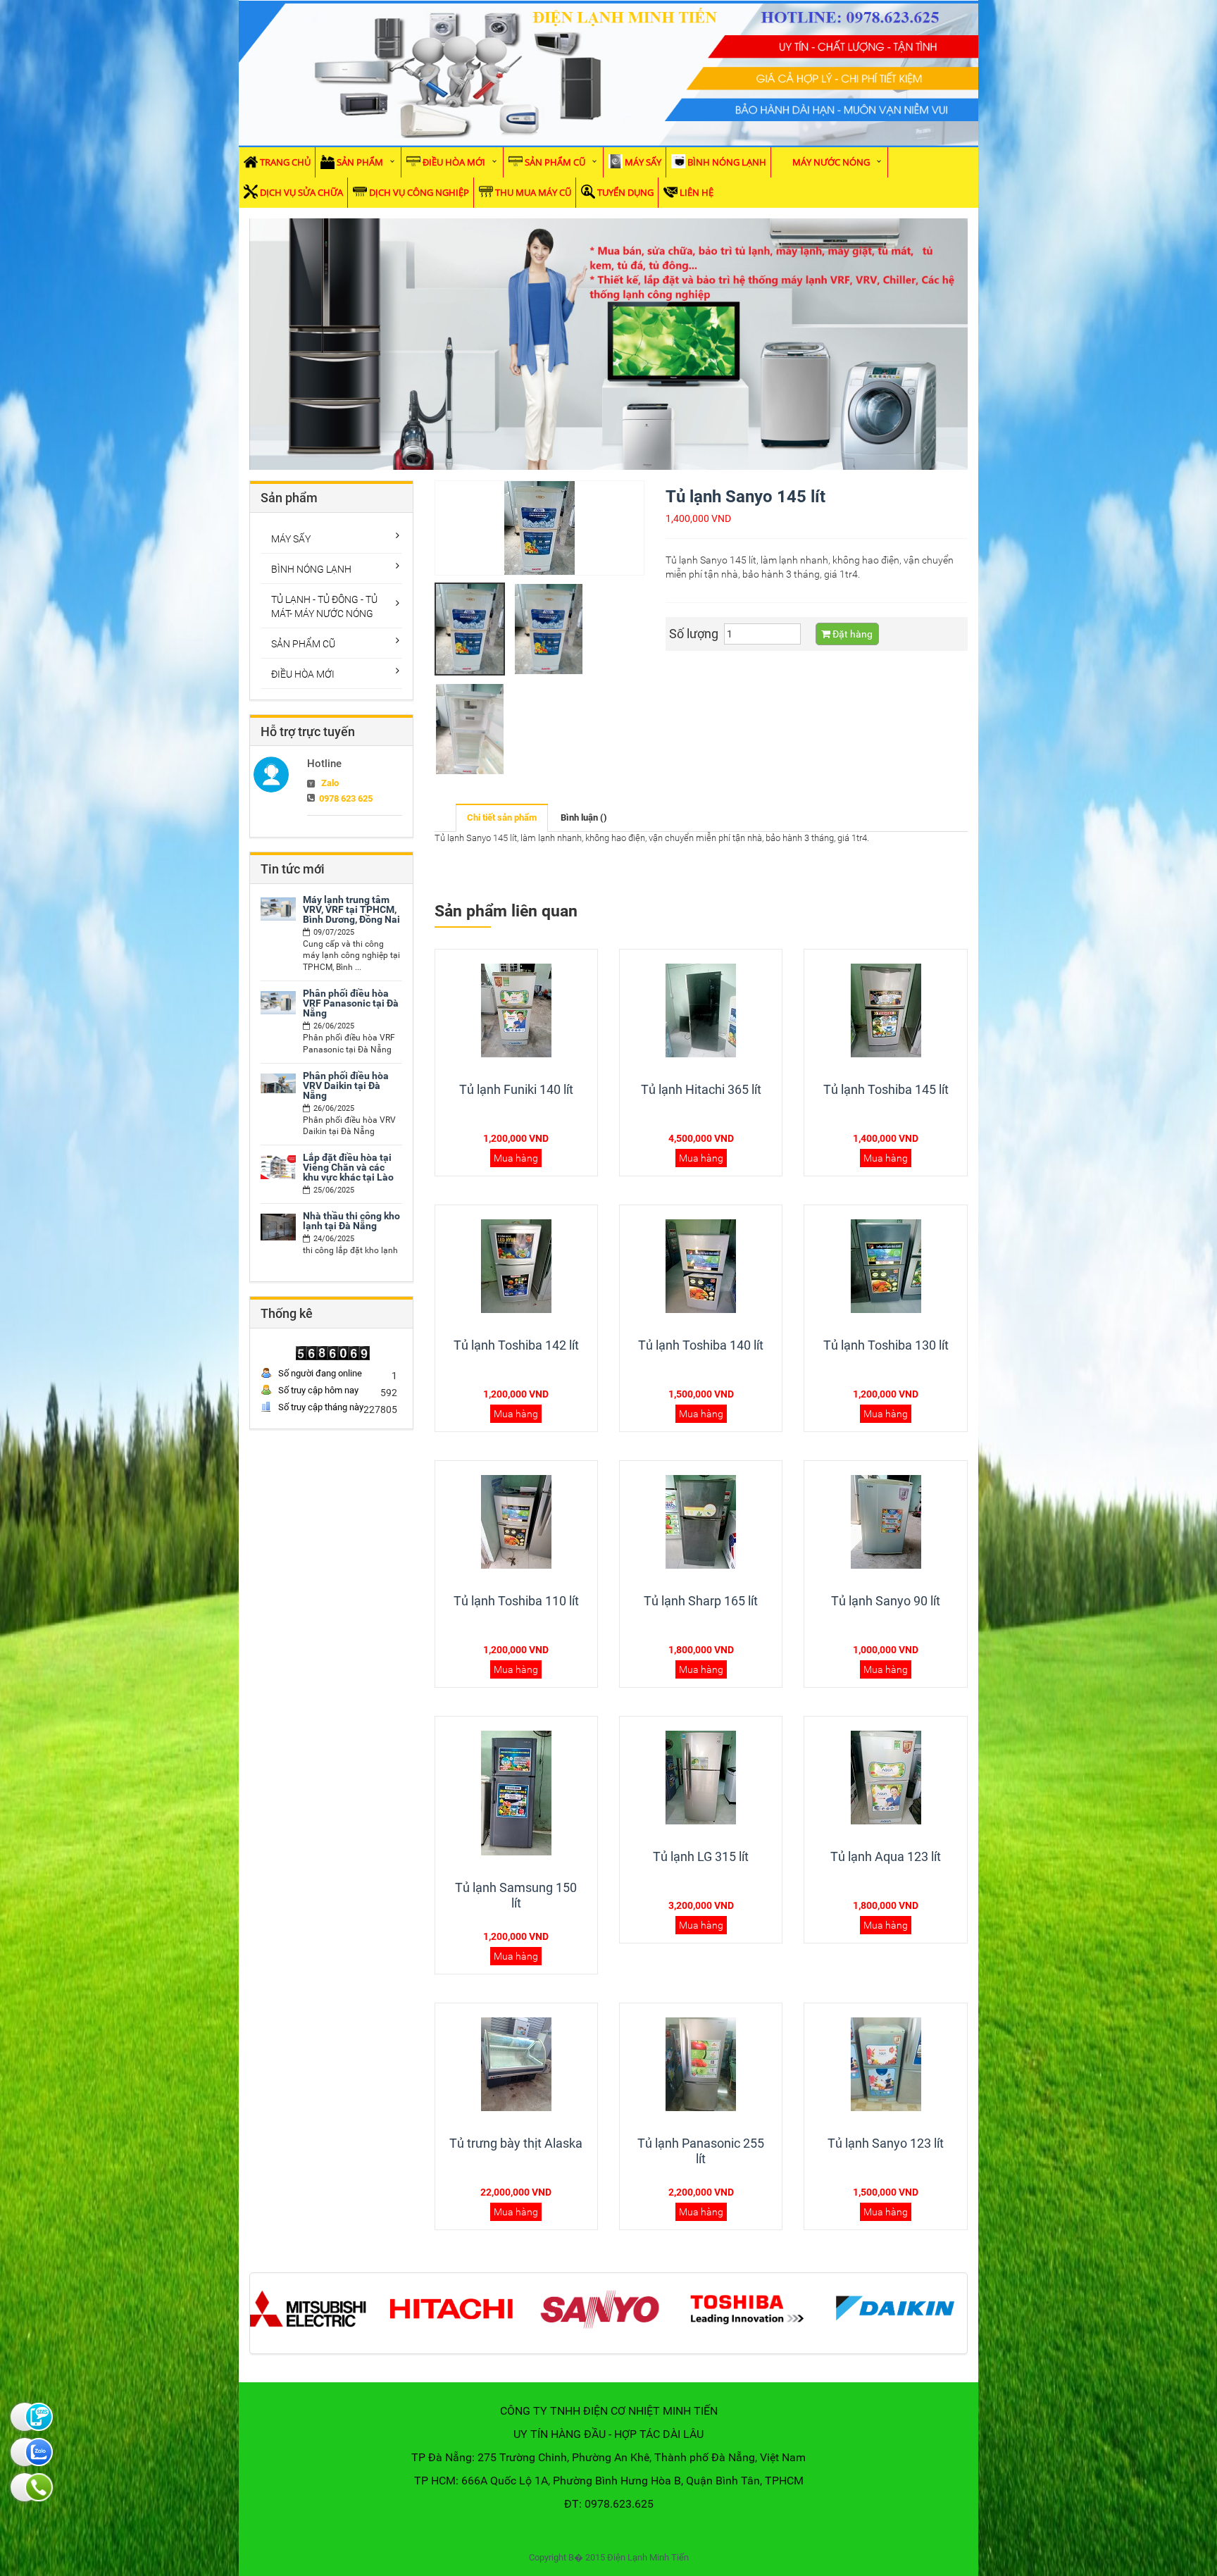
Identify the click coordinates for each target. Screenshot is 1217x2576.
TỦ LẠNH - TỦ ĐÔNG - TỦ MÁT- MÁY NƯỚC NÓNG (324, 606)
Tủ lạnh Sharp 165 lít (701, 1601)
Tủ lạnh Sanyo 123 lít (886, 2143)
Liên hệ (697, 192)
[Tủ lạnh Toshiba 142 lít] (516, 1266)
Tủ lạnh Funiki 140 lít (516, 1089)
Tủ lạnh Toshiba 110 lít (516, 1601)
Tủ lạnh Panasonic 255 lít (701, 2151)
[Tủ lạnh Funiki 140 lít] (516, 1010)
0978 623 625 (346, 798)
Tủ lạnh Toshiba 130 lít (886, 1345)
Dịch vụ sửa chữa (301, 192)
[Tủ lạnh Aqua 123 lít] (886, 1777)
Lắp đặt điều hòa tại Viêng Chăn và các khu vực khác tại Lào (348, 1167)
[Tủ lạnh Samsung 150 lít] (516, 1793)
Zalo (330, 783)
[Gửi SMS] (25, 2417)
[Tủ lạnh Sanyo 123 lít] (886, 2064)
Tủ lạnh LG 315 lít (701, 1856)
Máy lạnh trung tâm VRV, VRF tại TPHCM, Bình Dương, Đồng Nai (351, 909)
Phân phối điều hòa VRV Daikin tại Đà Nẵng (346, 1085)
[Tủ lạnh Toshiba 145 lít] (886, 1010)
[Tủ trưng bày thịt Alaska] (516, 2064)
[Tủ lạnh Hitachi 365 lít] (701, 1010)
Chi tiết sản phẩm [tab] (502, 817)
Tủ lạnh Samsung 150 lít (516, 1895)
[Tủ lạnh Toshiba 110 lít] (516, 1522)
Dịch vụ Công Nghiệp (419, 192)
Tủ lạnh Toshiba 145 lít (886, 1089)
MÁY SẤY (643, 162)
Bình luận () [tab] (584, 817)
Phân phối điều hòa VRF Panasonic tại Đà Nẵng (351, 1003)
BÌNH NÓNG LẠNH (727, 162)
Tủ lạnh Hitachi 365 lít (701, 1089)
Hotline (324, 764)
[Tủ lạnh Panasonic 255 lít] (701, 2064)
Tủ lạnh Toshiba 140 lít (701, 1345)
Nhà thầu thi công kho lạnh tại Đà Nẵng (351, 1221)
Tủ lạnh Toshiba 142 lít (516, 1345)
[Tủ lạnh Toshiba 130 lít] (886, 1266)
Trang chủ (285, 162)
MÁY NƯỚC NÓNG (831, 162)
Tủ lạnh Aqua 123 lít (886, 1856)
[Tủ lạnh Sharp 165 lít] (701, 1522)
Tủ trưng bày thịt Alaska (516, 2143)
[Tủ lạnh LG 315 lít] (701, 1777)
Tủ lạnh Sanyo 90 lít (886, 1601)
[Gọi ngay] (25, 2487)
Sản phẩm (360, 162)
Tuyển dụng (625, 192)
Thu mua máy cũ (533, 192)
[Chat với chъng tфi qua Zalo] (25, 2452)
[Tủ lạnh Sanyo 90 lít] (886, 1522)
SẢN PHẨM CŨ (555, 162)
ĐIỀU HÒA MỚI (454, 162)
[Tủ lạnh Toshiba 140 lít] (701, 1266)
